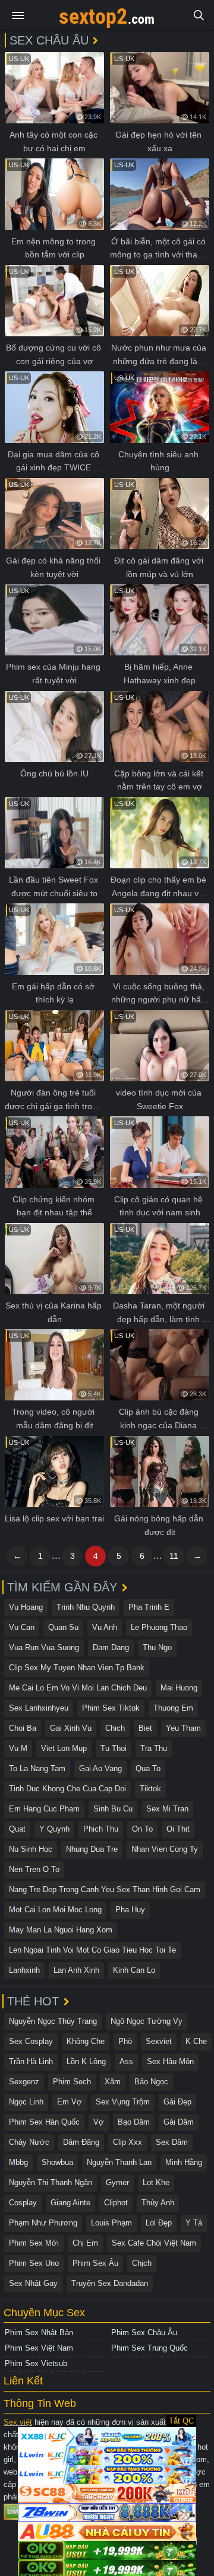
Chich (115, 1728)
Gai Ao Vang (100, 1768)
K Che (196, 2041)
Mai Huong (179, 1688)
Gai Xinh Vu (71, 1728)
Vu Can (22, 1627)
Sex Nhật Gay (33, 2283)
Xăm (113, 2082)
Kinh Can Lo (134, 1970)
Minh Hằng (184, 2162)
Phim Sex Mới (34, 2243)
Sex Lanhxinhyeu (39, 1708)
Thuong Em (173, 1708)
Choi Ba (23, 1728)
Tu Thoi (114, 1748)
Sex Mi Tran (167, 1809)
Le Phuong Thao (159, 1627)
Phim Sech (72, 2082)
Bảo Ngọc (151, 2082)
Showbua (57, 2162)
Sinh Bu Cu (113, 1809)
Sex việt (18, 2422)
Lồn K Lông (86, 2061)
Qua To (148, 1768)
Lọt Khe (156, 2182)
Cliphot (116, 2203)
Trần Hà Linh (31, 2061)
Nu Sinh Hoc (31, 1849)
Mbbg (18, 2162)
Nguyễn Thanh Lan (119, 2162)
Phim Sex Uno (34, 2263)
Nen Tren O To (34, 1869)
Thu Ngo (157, 1647)
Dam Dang (111, 1647)
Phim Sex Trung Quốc (150, 2348)
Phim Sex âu (95, 2263)
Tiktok (150, 1789)
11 (174, 1556)
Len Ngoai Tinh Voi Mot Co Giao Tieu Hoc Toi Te (92, 1950)
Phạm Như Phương (43, 2223)
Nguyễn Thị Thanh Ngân (51, 2182)
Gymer (117, 2182)
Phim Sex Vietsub (36, 2363)
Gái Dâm (179, 2122)
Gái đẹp (177, 2102)
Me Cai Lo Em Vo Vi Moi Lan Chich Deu (78, 1688)
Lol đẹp (159, 2223)
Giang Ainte (70, 2203)
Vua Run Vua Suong (44, 1647)
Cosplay (23, 2203)
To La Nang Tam (37, 1768)
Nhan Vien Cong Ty (165, 1849)
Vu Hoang (26, 1607)
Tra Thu (154, 1748)
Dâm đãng (81, 2142)
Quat (17, 1829)
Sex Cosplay (31, 2041)
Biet (145, 1728)
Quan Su (63, 1627)
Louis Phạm (111, 2223)
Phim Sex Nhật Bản (39, 2333)
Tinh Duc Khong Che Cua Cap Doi (67, 1789)
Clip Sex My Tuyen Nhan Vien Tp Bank (77, 1668)
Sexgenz (24, 2082)
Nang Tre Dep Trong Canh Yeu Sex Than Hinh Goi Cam (105, 1889)
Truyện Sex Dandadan (110, 2283)
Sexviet (159, 2041)
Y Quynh (54, 1829)
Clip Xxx (128, 2142)
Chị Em (85, 2243)
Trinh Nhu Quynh (86, 1607)
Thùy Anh (158, 2203)
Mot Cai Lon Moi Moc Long (55, 1910)
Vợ (99, 2122)
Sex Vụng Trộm (123, 2102)
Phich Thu (101, 1829)
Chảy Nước (29, 2142)
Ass (126, 2061)
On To (142, 1829)
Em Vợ (70, 2102)
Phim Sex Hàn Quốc (44, 2122)
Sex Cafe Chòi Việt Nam (154, 2243)
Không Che (86, 2041)
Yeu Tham (183, 1728)
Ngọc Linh (26, 2102)
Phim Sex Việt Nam (39, 2348)
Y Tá (194, 2223)
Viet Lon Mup (64, 1748)
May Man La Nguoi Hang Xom (61, 1930)
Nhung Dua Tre (92, 1849)
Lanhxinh (24, 1970)
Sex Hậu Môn (170, 2061)
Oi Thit (178, 1829)
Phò (125, 2041)
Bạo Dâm (134, 2122)
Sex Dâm (172, 2142)
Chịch (142, 2263)
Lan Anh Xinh (76, 1970)
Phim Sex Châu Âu (144, 2333)
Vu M (18, 1748)
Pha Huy (130, 1910)
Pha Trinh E (149, 1607)
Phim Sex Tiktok (111, 1708)
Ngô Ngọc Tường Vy (147, 2021)
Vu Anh (105, 1627)
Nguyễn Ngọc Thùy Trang (53, 2021)
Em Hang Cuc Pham (44, 1809)
